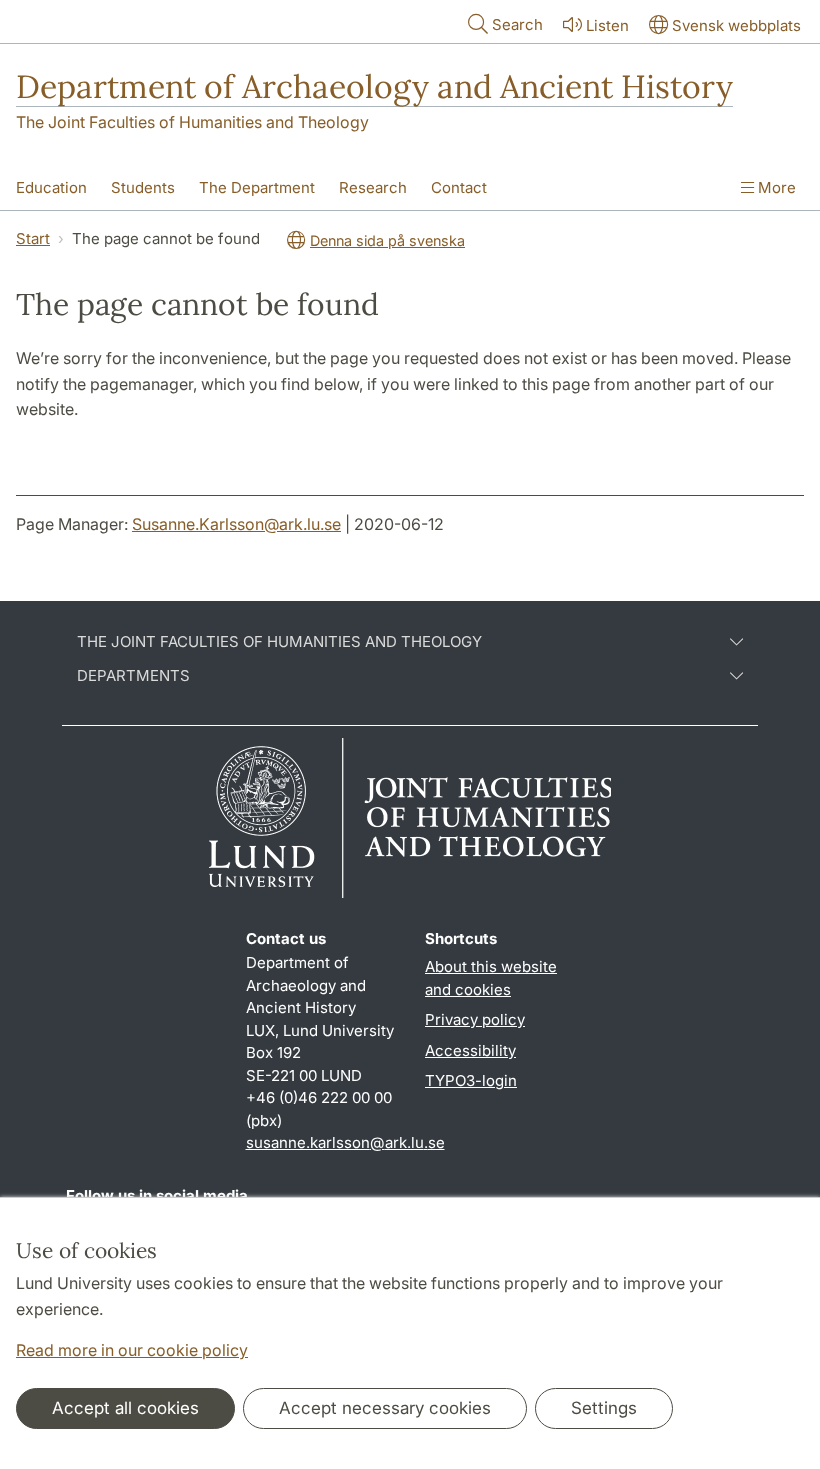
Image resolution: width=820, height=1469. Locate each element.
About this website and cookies (491, 978)
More (775, 187)
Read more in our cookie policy (132, 1350)
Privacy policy (475, 1019)
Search (517, 24)
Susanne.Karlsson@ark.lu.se (236, 524)
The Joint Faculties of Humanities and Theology (192, 122)
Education (51, 187)
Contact (459, 187)
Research (373, 187)
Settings (604, 1408)
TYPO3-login (471, 1080)
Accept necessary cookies (385, 1408)
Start (33, 238)
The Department (257, 187)
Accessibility (470, 1050)
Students (143, 187)
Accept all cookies (125, 1408)
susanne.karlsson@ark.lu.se (345, 1142)
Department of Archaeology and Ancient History (374, 86)
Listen (607, 25)
